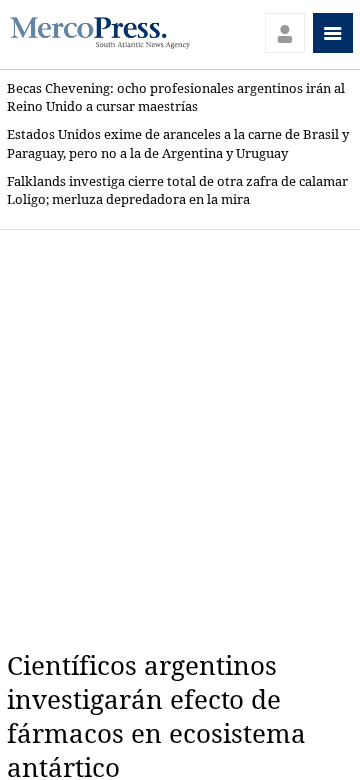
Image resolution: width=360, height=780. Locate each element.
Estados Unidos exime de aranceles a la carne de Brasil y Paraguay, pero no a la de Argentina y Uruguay (178, 143)
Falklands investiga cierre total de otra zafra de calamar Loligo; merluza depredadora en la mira (177, 190)
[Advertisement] (180, 440)
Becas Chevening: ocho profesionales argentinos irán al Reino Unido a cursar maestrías (176, 97)
